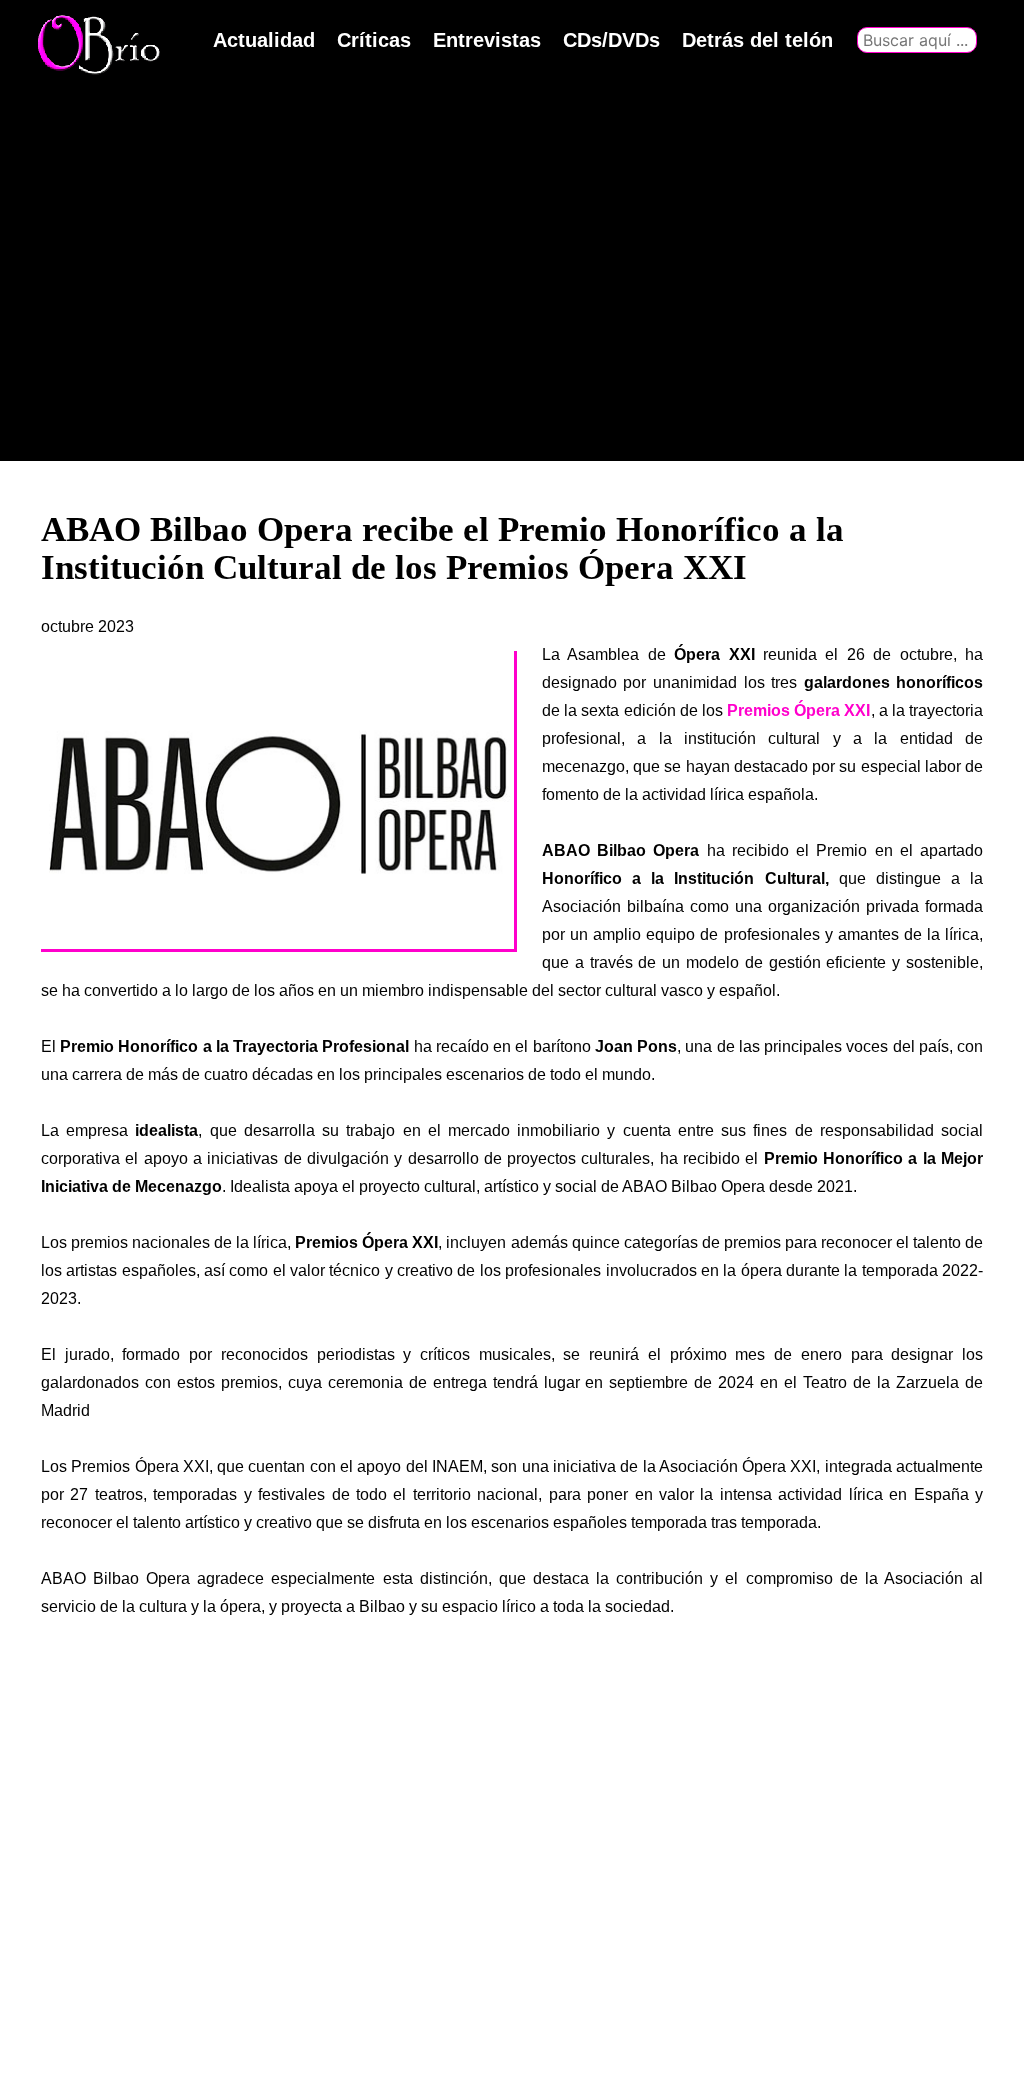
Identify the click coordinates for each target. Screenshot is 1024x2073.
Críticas (374, 40)
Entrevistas (487, 40)
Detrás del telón (757, 40)
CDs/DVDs (611, 40)
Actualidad (264, 40)
